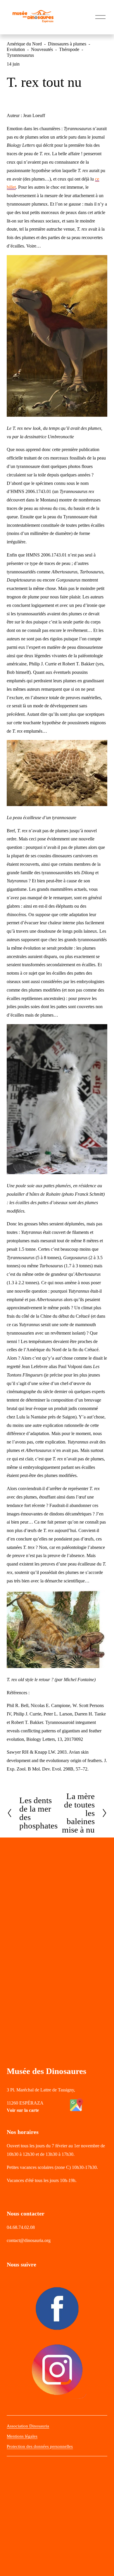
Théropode (69, 49)
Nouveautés (42, 49)
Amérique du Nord (24, 44)
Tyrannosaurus (20, 55)
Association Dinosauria (28, 2426)
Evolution (16, 49)
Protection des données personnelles (40, 2446)
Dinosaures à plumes (67, 44)
